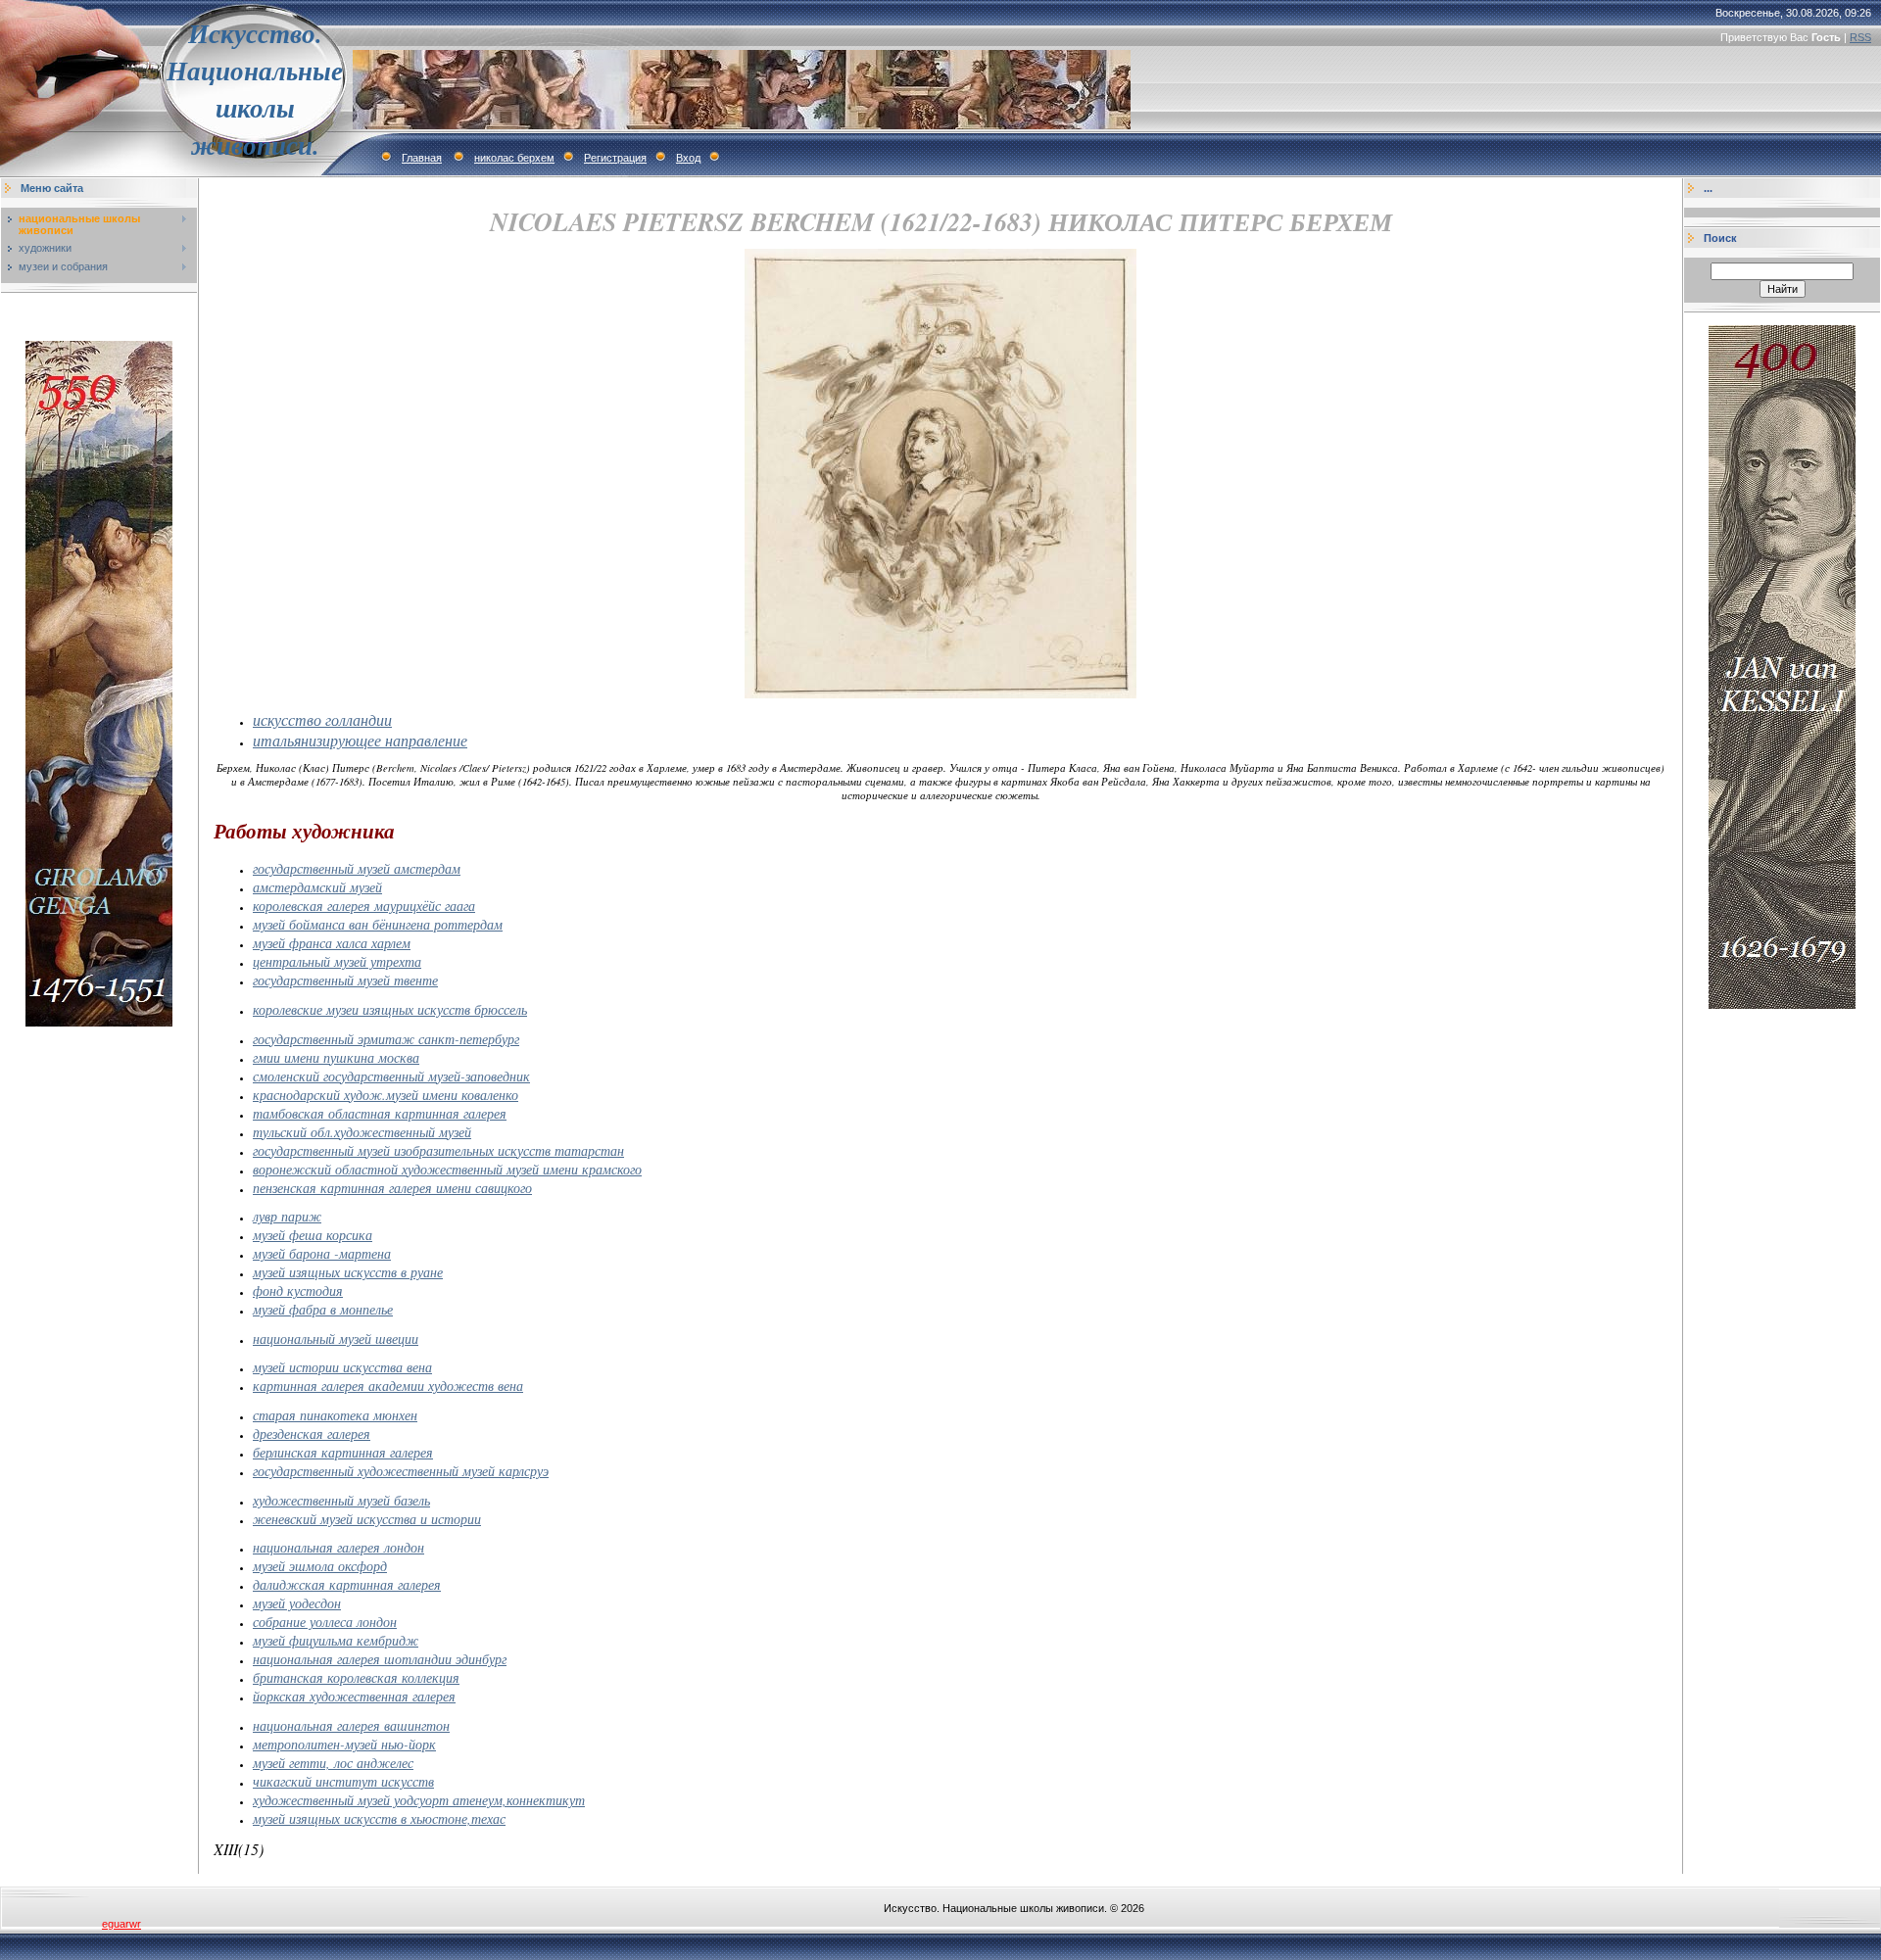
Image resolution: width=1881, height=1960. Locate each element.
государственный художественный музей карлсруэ (401, 1471)
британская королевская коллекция (356, 1677)
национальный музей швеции (336, 1339)
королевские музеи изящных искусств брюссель (390, 1009)
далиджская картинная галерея (347, 1584)
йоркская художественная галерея (354, 1696)
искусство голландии (322, 719)
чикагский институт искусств (343, 1781)
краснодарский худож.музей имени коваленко (386, 1095)
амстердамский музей (317, 887)
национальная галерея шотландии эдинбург (380, 1659)
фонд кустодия (298, 1291)
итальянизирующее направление (360, 740)
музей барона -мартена (322, 1253)
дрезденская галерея (312, 1434)
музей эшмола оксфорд (320, 1566)
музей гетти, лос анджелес (333, 1763)
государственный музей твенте (345, 980)
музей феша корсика (313, 1235)
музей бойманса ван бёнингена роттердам (378, 924)
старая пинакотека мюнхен (335, 1415)
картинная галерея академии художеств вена (388, 1386)
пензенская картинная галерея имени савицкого (392, 1188)
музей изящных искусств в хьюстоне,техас (379, 1818)
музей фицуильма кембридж (336, 1640)
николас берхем (514, 158)
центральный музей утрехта (337, 961)
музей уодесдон (297, 1603)
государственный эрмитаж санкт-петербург (386, 1039)
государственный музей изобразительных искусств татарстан (438, 1150)
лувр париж (287, 1216)
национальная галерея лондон (338, 1547)
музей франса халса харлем (332, 943)
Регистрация (615, 158)
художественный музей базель (341, 1500)
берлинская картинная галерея (343, 1452)
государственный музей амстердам (357, 868)
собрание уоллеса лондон (325, 1622)
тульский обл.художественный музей (362, 1132)
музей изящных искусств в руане (348, 1272)
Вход (688, 158)
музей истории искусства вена (342, 1367)
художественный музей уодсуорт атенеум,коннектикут (419, 1800)
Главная (422, 158)
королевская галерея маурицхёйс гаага (364, 906)
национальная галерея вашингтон (351, 1725)
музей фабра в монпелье (323, 1309)
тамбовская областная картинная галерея (380, 1113)
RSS (1860, 37)
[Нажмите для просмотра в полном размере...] (940, 694)
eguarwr (121, 1924)
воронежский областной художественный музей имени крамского (447, 1169)
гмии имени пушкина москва (336, 1057)
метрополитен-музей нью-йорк (344, 1744)
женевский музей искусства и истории (367, 1519)
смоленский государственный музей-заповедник (391, 1076)
